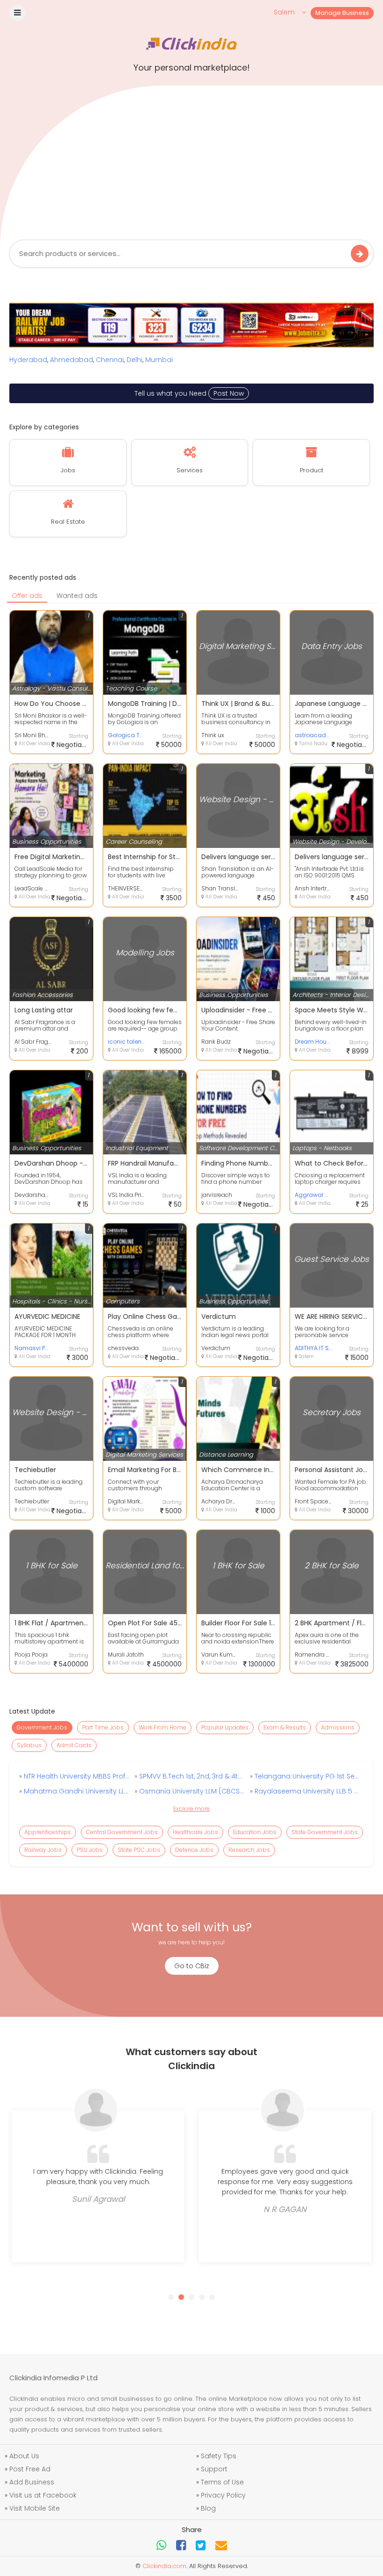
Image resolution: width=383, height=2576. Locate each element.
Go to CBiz (192, 1966)
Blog (208, 2508)
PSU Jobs (90, 1850)
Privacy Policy (223, 2495)
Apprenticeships (48, 1832)
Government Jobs (42, 1727)
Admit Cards (74, 1745)
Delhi (135, 360)
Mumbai (159, 360)
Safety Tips (219, 2456)
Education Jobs (255, 1832)
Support (214, 2469)
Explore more (191, 1809)
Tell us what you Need (189, 393)
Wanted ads (77, 596)
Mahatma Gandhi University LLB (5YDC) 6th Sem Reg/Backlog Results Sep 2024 (76, 1791)
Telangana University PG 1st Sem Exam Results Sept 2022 (306, 1776)
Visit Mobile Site (35, 2508)
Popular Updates (225, 1727)
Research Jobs (249, 1850)
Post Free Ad (30, 2469)
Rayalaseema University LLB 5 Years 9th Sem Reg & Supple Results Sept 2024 (306, 1791)
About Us (24, 2456)
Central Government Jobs (122, 1832)
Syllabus (29, 1745)
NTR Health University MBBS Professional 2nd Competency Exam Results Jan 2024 (76, 1776)
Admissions (338, 1727)
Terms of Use (222, 2482)
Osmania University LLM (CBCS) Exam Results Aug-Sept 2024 (191, 1791)
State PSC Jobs (139, 1850)
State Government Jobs (325, 1832)
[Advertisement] (191, 160)
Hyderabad (28, 360)
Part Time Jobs (103, 1727)
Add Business (32, 2482)
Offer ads (27, 596)
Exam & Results (285, 1727)
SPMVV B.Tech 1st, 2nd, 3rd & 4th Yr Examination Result (191, 1776)
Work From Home (163, 1727)
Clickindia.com (164, 2566)
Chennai (110, 360)
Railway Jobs (43, 1850)
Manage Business (342, 13)
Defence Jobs (194, 1850)
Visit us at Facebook (43, 2495)
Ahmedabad (71, 360)
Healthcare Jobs (195, 1832)
